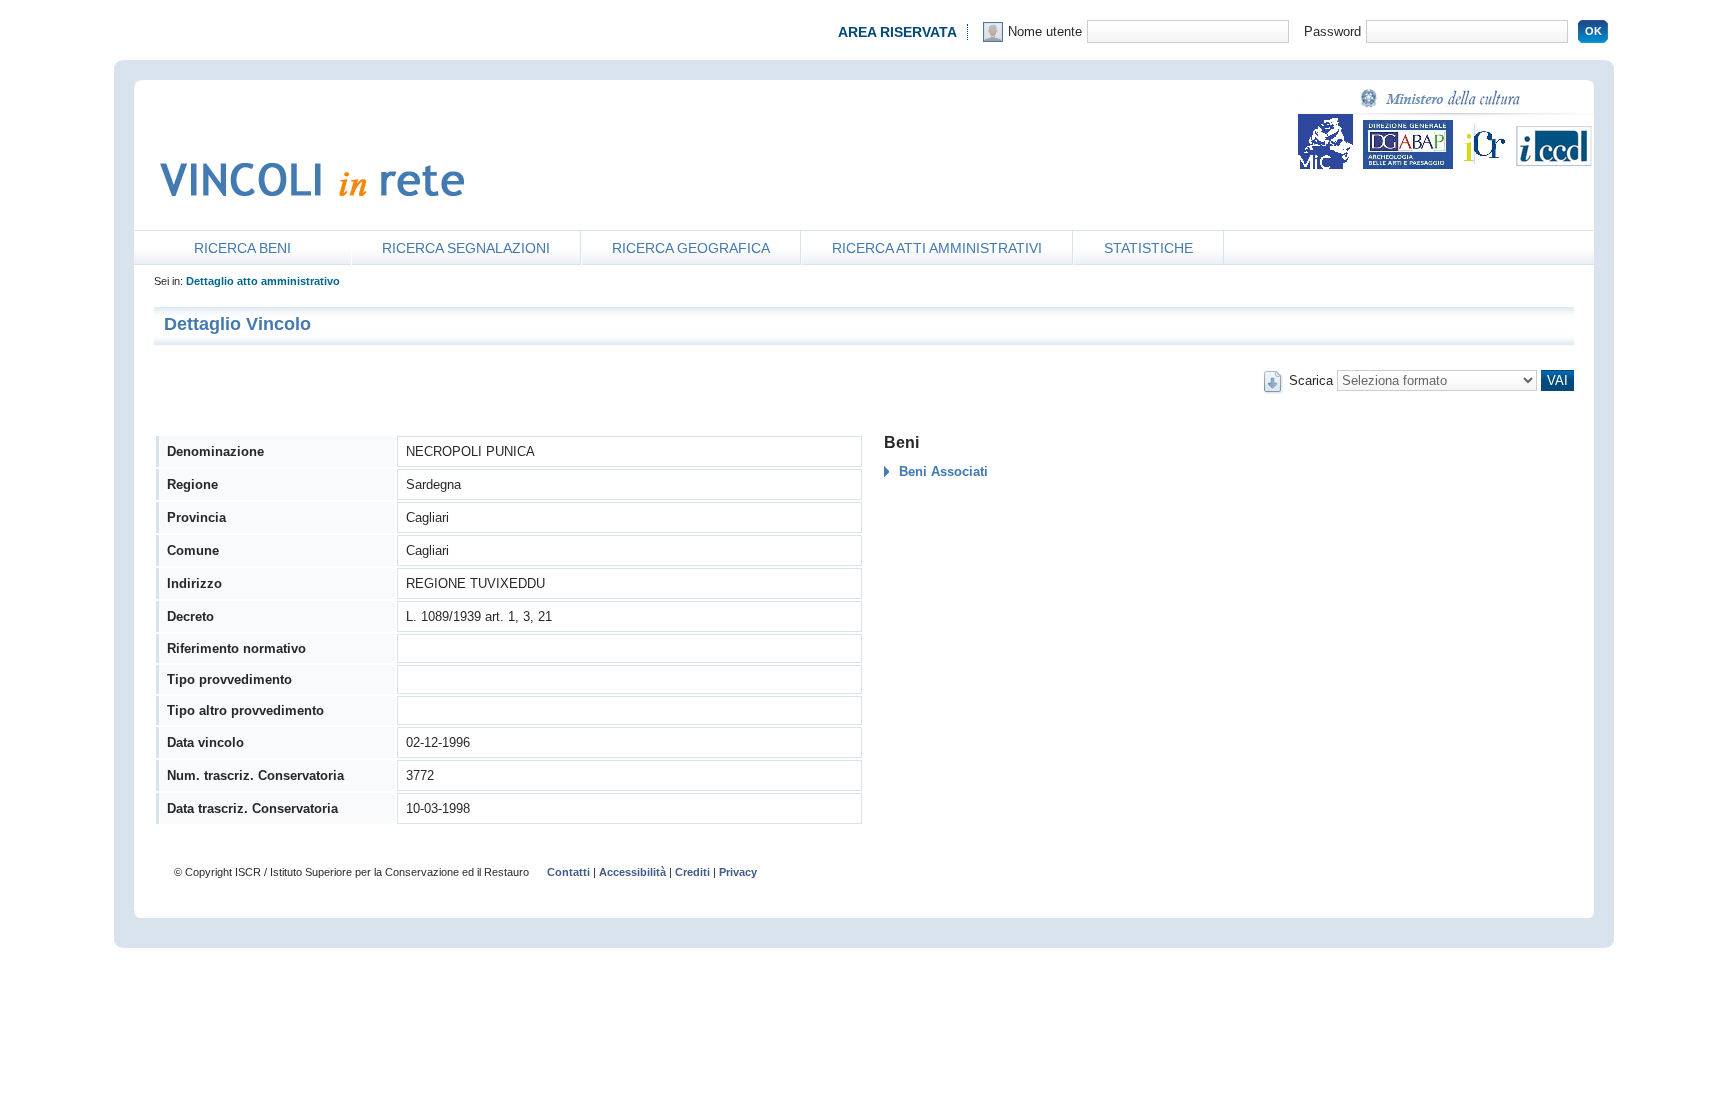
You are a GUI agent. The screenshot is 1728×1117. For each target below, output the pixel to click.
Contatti (568, 872)
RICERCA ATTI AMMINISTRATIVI (937, 248)
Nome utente (1045, 31)
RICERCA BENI (242, 248)
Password (1332, 31)
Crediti (692, 872)
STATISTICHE (1148, 248)
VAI (1557, 380)
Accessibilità (632, 872)
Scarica (1311, 380)
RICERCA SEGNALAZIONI (466, 248)
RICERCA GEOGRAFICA (691, 248)
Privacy (738, 872)
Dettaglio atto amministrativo (263, 281)
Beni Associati (943, 471)
